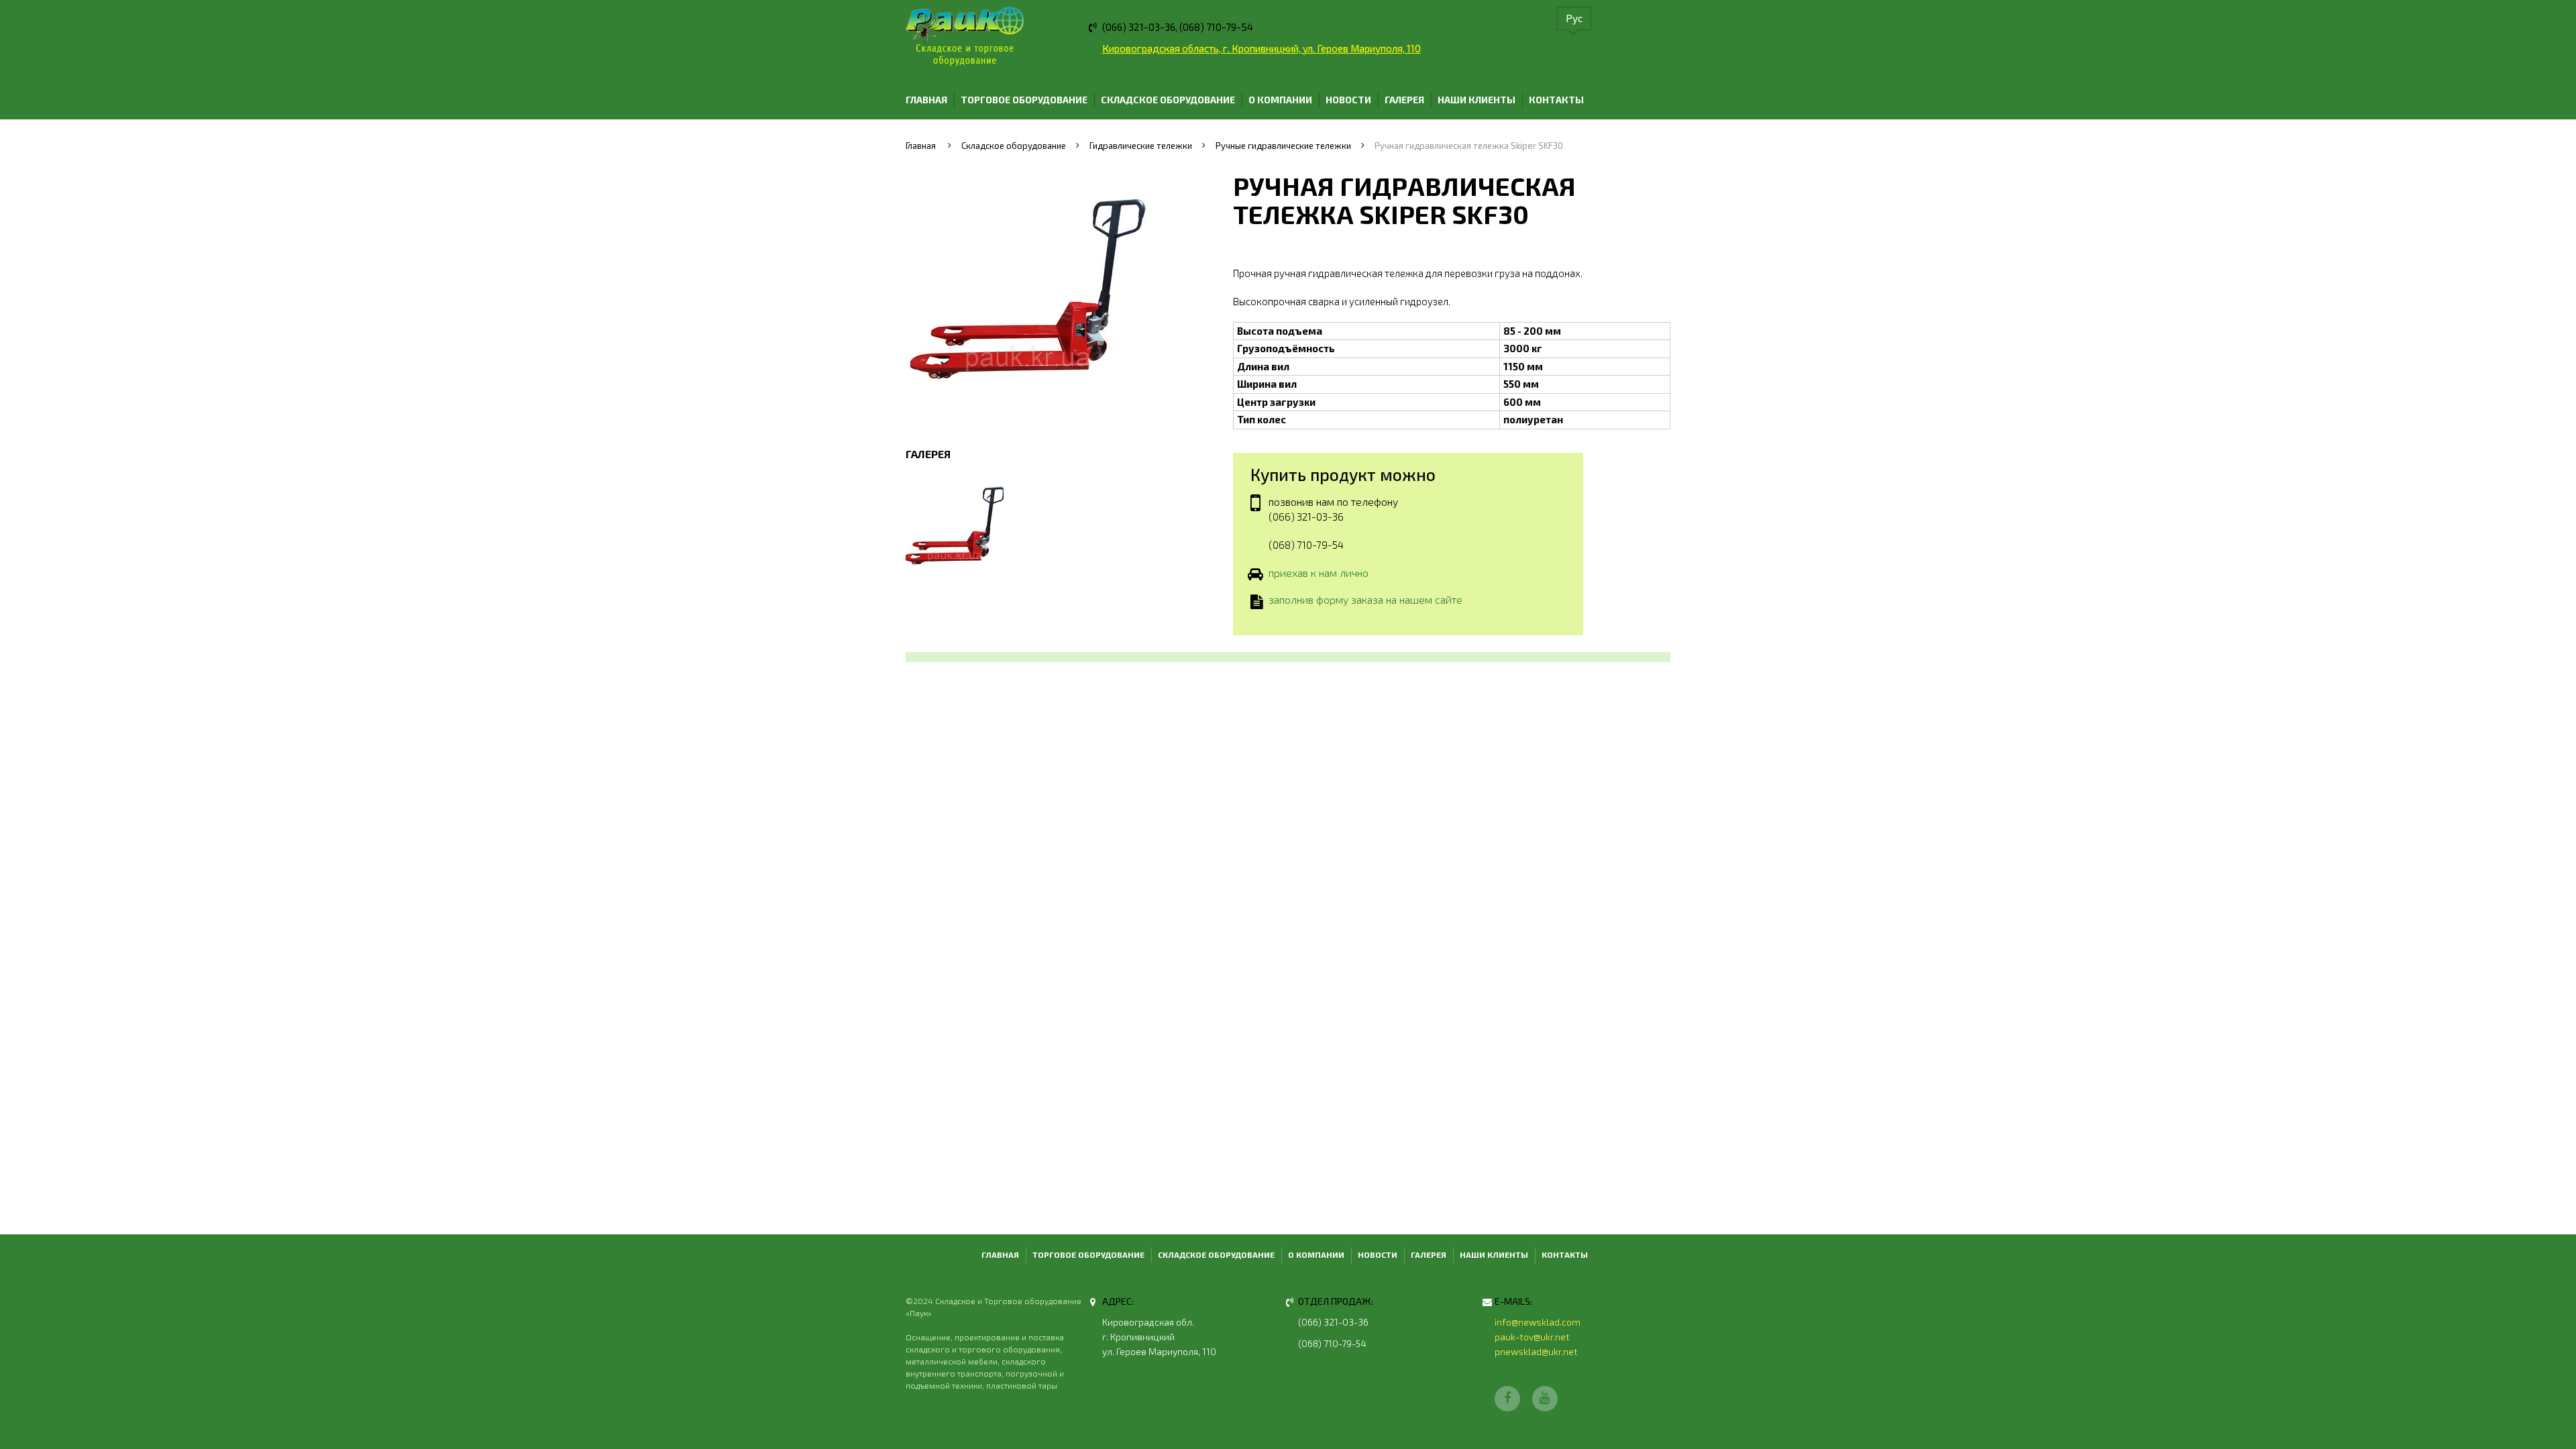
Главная (926, 100)
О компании (1280, 100)
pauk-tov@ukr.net (1532, 1337)
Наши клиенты (1477, 100)
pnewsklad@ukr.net (1536, 1351)
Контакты (1556, 100)
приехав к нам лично (1319, 573)
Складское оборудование (1168, 100)
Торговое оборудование (1024, 100)
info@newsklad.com (1538, 1322)
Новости (1348, 100)
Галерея (1404, 100)
